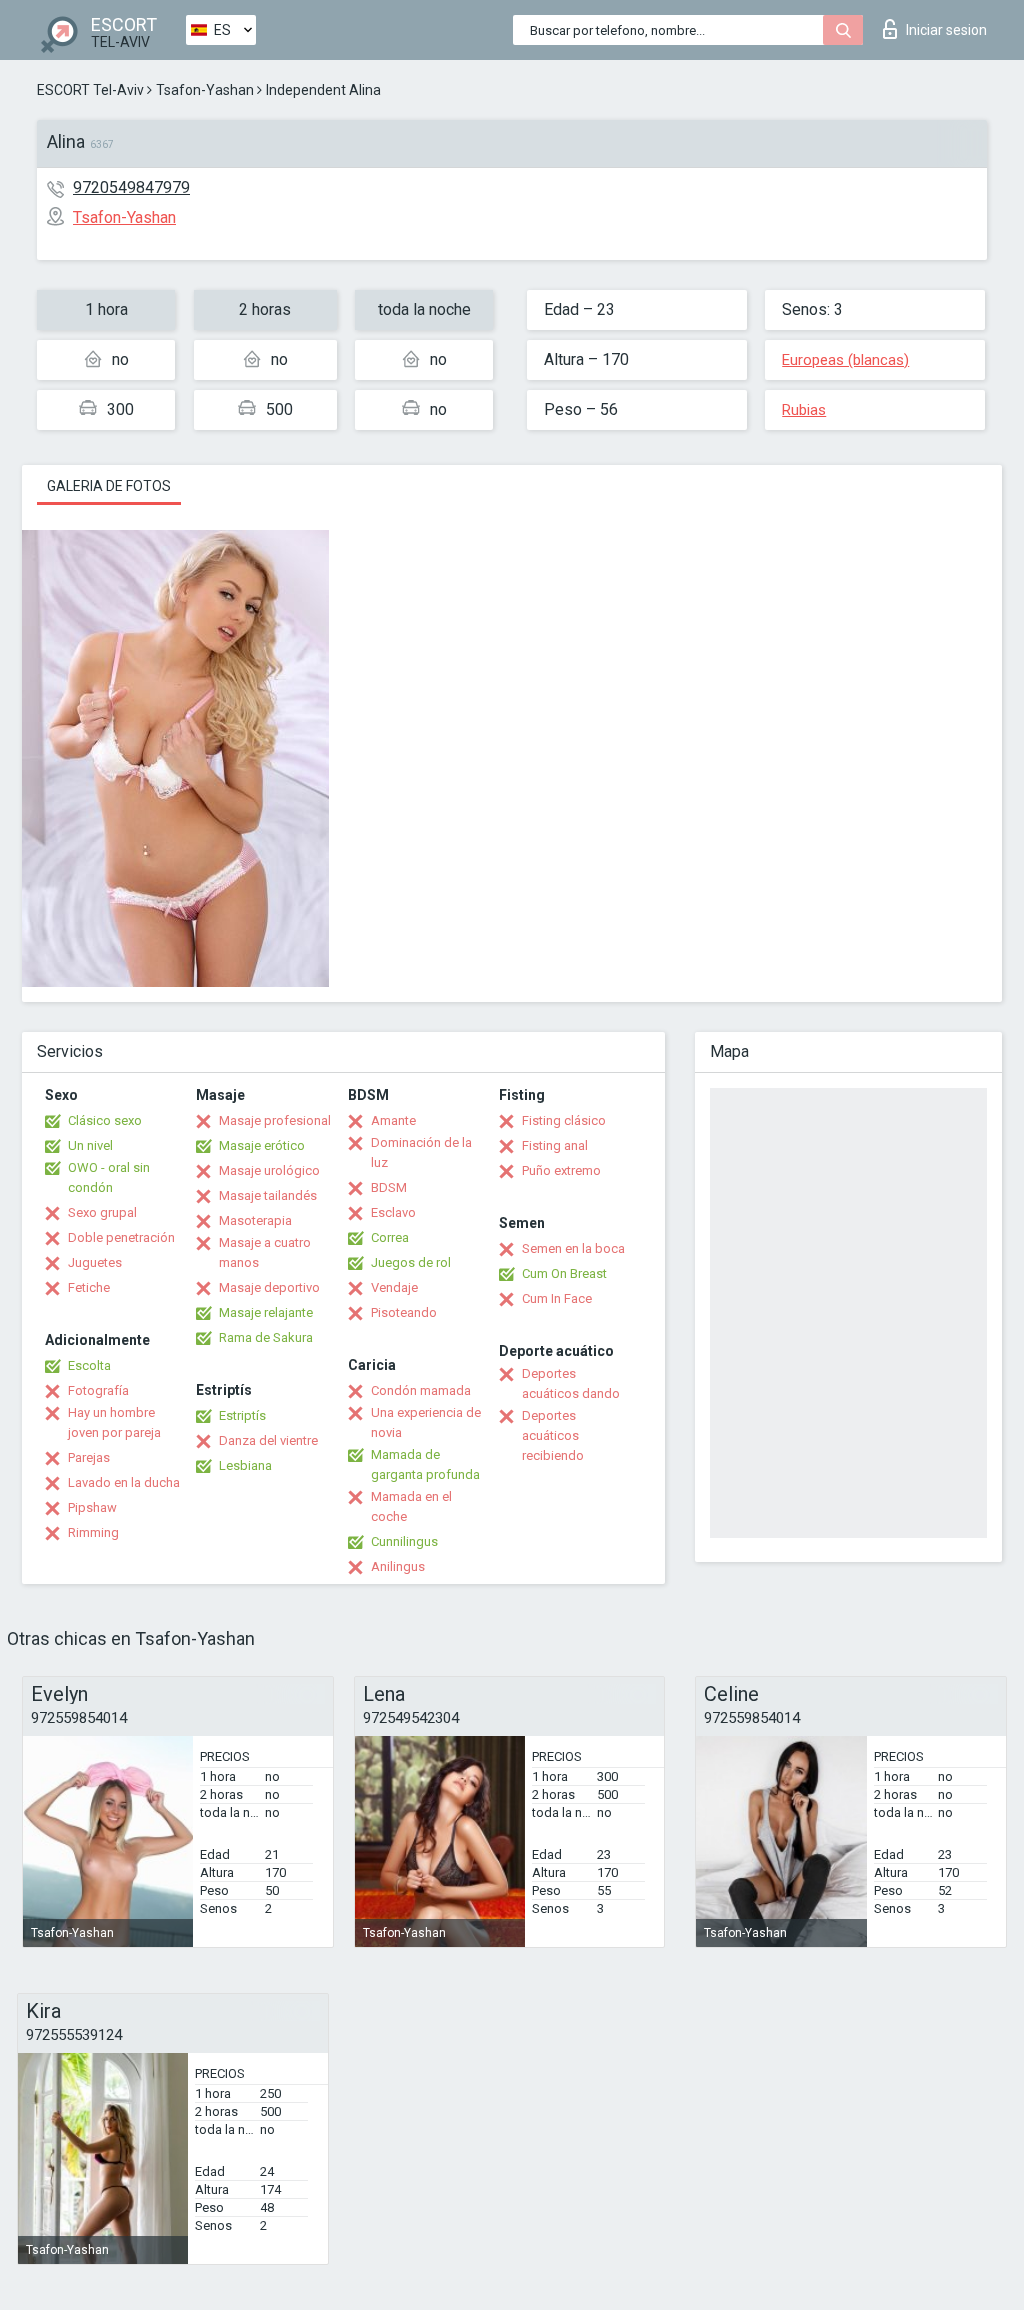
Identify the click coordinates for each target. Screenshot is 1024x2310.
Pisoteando (404, 1312)
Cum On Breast (564, 1273)
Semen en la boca (573, 1248)
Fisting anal (555, 1145)
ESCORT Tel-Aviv (90, 90)
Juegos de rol (411, 1262)
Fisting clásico (564, 1120)
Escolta (89, 1365)
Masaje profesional (275, 1120)
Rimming (93, 1532)
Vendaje (394, 1287)
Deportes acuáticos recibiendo (553, 1435)
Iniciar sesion (946, 30)
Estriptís (242, 1415)
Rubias (804, 410)
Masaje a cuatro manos (265, 1252)
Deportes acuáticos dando (571, 1383)
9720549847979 (131, 187)
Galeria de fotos (109, 486)
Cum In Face (557, 1298)
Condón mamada (421, 1390)
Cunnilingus (404, 1541)
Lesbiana (245, 1465)
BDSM (389, 1187)
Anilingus (398, 1566)
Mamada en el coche (411, 1506)
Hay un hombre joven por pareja (114, 1422)
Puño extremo (561, 1170)
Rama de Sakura (266, 1337)
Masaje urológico (269, 1170)
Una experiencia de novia (426, 1422)
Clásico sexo (105, 1120)
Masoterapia (255, 1220)
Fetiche (89, 1287)
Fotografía (98, 1390)
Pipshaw (92, 1507)
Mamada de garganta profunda (425, 1464)
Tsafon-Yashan (205, 90)
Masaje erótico (262, 1145)
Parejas (89, 1457)
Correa (390, 1237)
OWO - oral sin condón (109, 1177)
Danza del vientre (268, 1440)
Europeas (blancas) (845, 360)
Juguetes (95, 1262)
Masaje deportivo (269, 1287)
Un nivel (90, 1145)
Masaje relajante (266, 1312)
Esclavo (393, 1212)
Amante (393, 1120)
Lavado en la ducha (124, 1482)
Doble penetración (121, 1237)
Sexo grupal (102, 1212)
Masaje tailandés (268, 1195)
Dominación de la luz (421, 1152)
